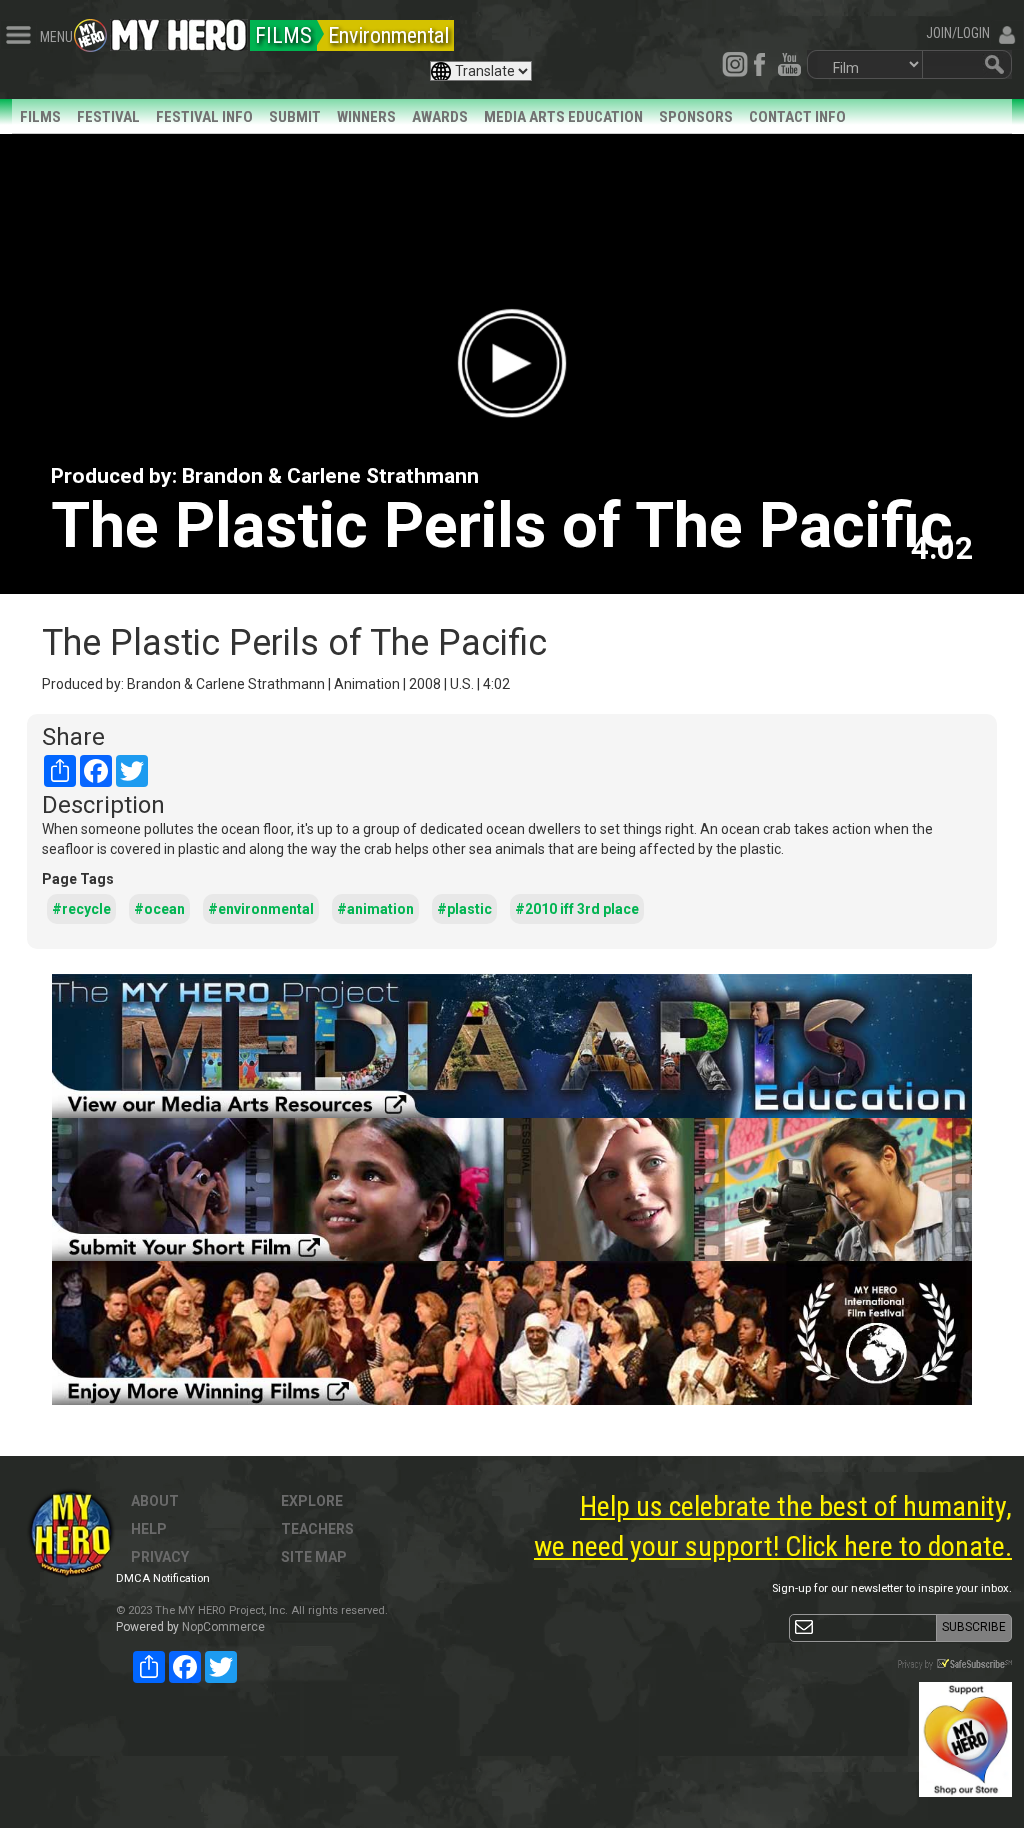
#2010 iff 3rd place (577, 909)
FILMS (40, 117)
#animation (375, 909)
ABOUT (155, 1501)
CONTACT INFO (797, 117)
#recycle (81, 909)
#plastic (464, 909)
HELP (149, 1529)
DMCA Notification (163, 1578)
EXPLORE (312, 1501)
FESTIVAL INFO (204, 117)
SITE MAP (314, 1557)
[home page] (179, 30)
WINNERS (366, 117)
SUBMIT (295, 117)
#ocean (159, 909)
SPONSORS (696, 117)
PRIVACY (160, 1557)
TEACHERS (317, 1529)
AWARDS (440, 117)
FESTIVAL (108, 117)
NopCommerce (223, 1627)
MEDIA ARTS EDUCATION (563, 117)
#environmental (261, 909)
